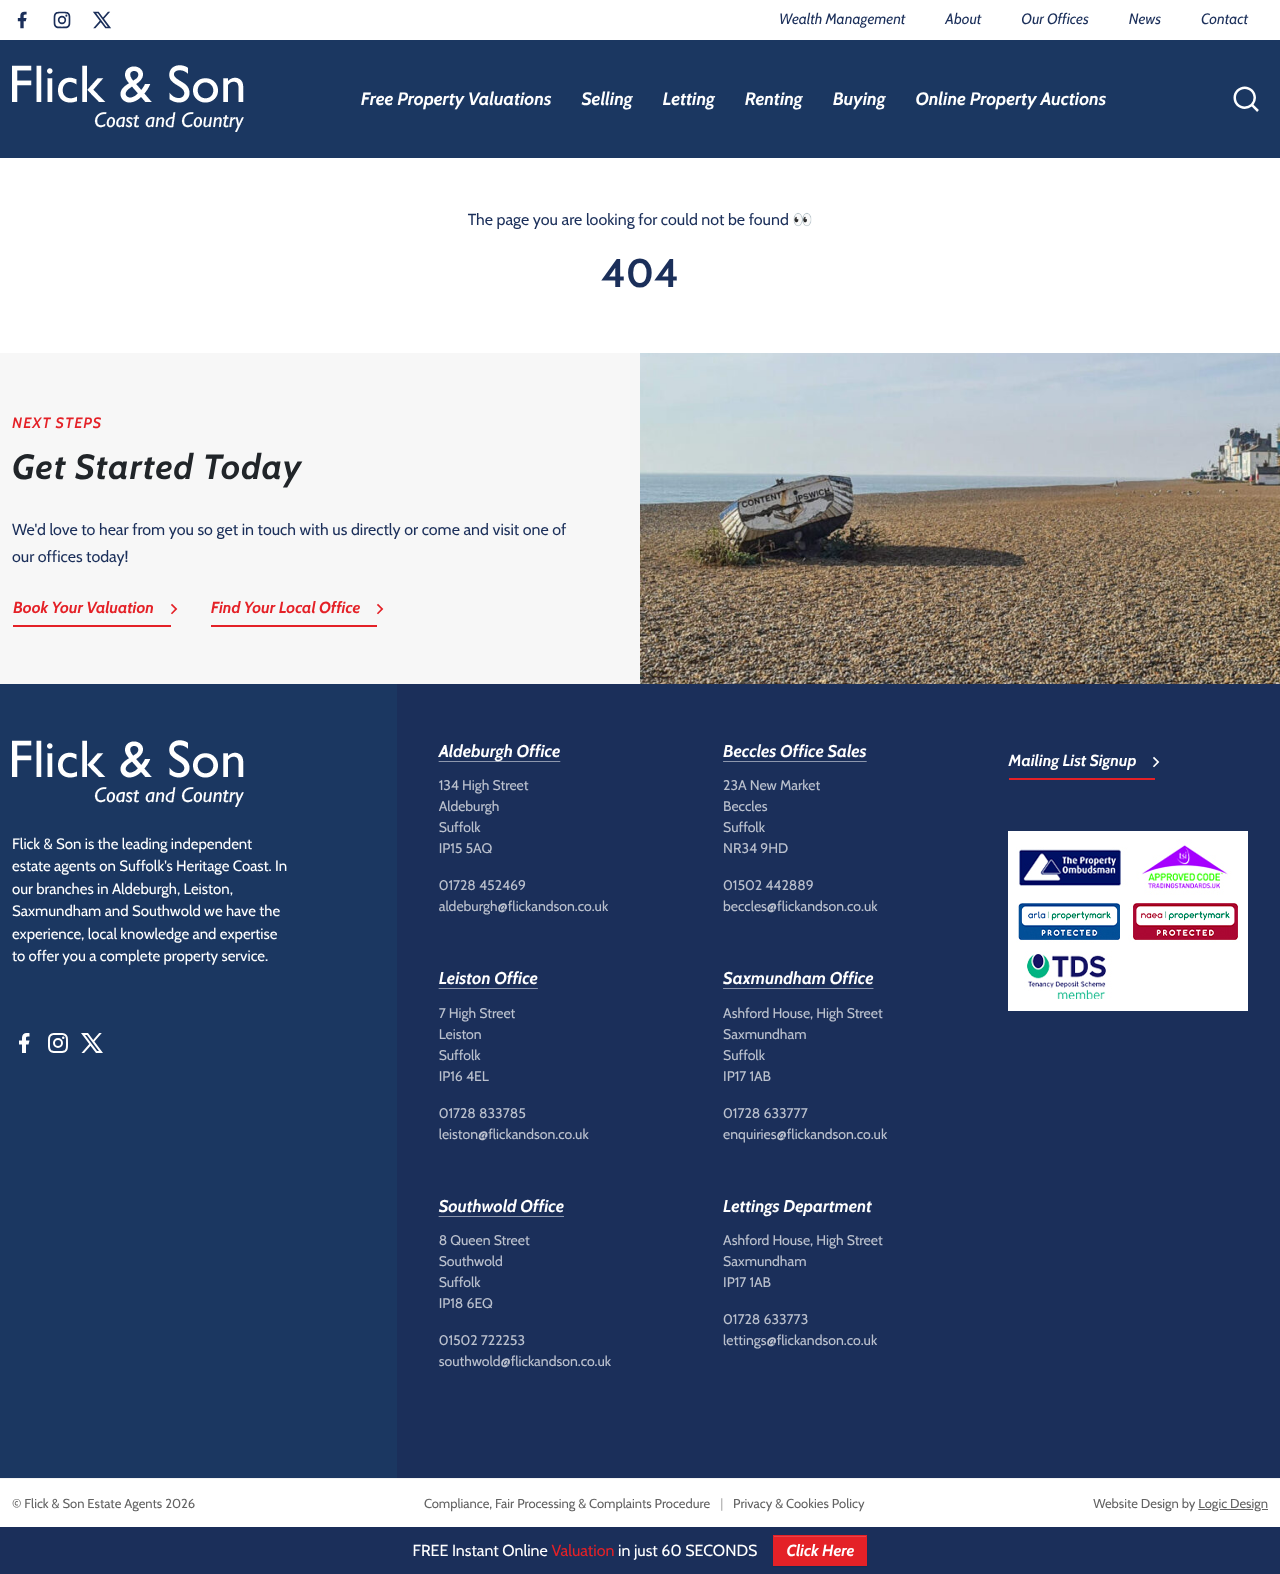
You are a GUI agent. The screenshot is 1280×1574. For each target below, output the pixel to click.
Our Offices (1054, 19)
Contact (1224, 19)
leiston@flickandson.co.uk (514, 1134)
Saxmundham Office (798, 979)
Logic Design (1233, 1504)
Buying (859, 99)
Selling (606, 99)
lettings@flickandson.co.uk (800, 1340)
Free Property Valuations (456, 99)
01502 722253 (482, 1340)
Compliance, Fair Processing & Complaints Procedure (567, 1504)
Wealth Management (842, 19)
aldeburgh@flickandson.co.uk (524, 906)
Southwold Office (501, 1207)
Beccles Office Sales (795, 752)
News (1145, 19)
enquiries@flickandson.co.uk (805, 1134)
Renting (774, 99)
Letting (689, 99)
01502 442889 (768, 885)
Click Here (820, 1550)
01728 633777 (765, 1113)
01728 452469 (482, 885)
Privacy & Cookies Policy (798, 1504)
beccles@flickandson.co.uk (800, 906)
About (963, 19)
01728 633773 (765, 1319)
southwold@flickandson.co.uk (525, 1361)
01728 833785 (482, 1113)
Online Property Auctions (1010, 99)
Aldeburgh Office (500, 752)
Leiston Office (488, 979)
